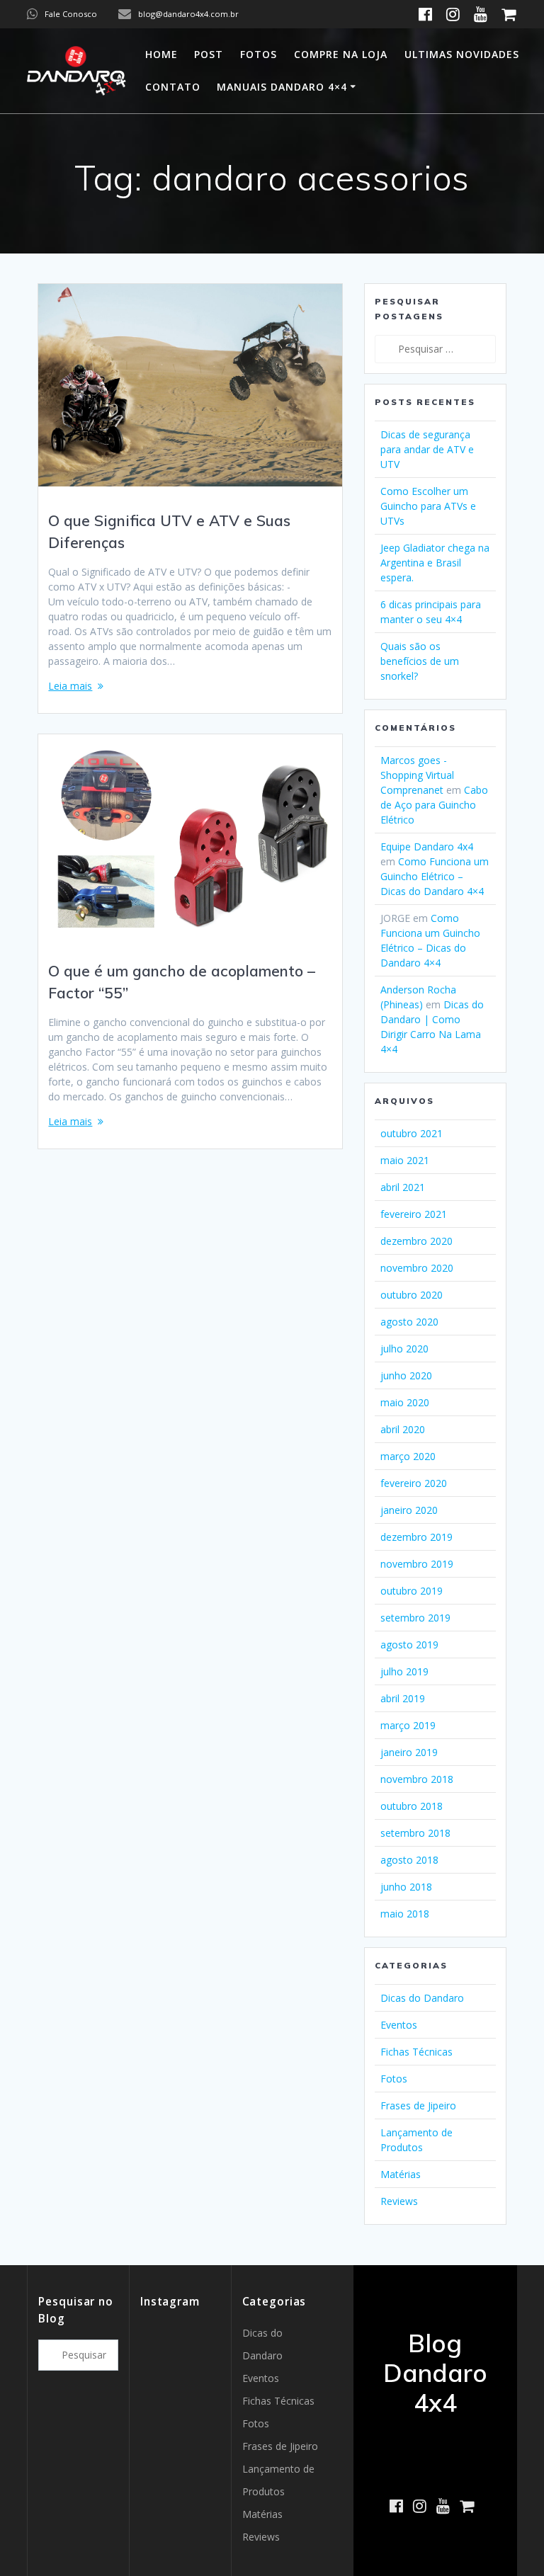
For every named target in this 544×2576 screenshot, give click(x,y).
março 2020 (408, 1456)
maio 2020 (405, 1402)
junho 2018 (406, 1887)
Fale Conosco (71, 14)
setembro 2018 (415, 1833)
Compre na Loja (341, 54)
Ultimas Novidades (462, 54)
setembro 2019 (415, 1618)
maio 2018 (405, 1914)
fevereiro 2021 (414, 1214)
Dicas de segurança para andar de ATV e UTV (427, 449)
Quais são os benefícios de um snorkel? (420, 661)
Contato (173, 87)
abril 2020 (403, 1429)
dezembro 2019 (416, 1537)
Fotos (259, 54)
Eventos (399, 2025)
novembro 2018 (417, 1779)
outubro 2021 (412, 1133)
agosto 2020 (409, 1322)
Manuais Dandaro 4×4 (282, 87)
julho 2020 (404, 1349)
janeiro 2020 (409, 1510)
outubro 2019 (412, 1591)
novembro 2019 (417, 1564)
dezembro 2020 (416, 1241)
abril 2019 (403, 1698)
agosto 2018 (409, 1860)
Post (209, 54)
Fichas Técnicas (416, 2052)
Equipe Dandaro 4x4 (427, 847)
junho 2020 (406, 1375)
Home (161, 54)
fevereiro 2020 (414, 1483)
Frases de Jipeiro (418, 2105)
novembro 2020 (417, 1268)
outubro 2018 (412, 1806)
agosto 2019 (409, 1645)
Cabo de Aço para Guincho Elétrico (434, 805)
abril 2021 (403, 1187)
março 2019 (408, 1725)
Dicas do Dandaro (422, 1998)
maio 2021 (405, 1160)
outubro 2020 (412, 1295)
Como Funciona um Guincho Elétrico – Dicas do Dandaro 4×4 (435, 876)
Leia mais (70, 686)
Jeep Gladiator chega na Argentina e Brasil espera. (435, 563)
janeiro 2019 (409, 1752)
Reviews (399, 2201)
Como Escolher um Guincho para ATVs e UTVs (428, 506)
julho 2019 (404, 1671)
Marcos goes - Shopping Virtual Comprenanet (417, 775)
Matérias (401, 2174)
